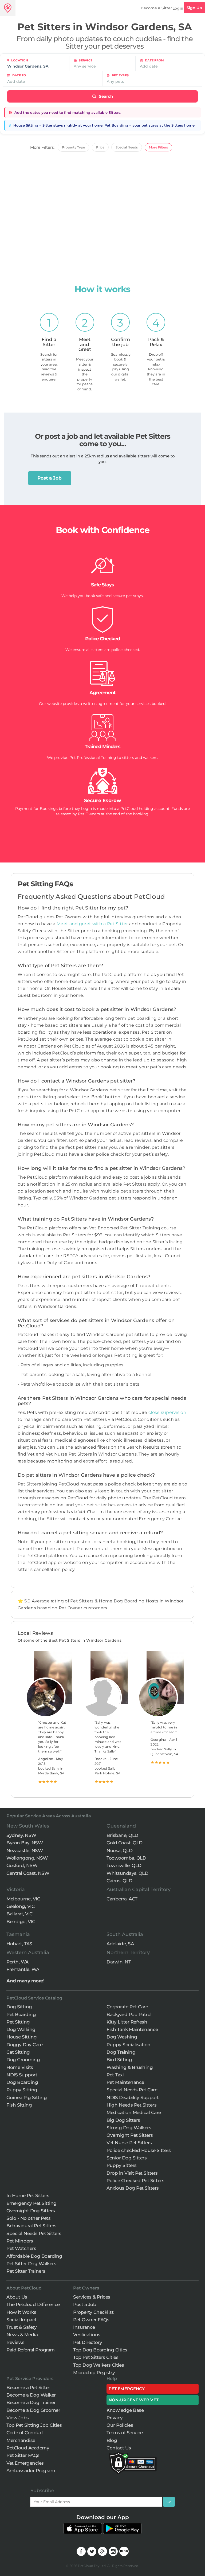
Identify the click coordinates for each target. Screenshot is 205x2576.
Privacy (115, 2418)
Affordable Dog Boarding (34, 2256)
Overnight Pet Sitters (130, 2135)
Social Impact (21, 2320)
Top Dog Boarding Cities (100, 2350)
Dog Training (121, 2052)
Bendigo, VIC (21, 1922)
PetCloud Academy (28, 2448)
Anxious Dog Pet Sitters (133, 2188)
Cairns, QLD (119, 1881)
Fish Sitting (19, 2105)
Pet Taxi (115, 2075)
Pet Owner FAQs (91, 2320)
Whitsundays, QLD (127, 1873)
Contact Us (119, 2448)
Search (105, 96)
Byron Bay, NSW (25, 1843)
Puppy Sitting (22, 2090)
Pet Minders (20, 2241)
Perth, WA (17, 1962)
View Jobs (18, 2418)
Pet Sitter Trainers (26, 2271)
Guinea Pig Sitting (27, 2097)
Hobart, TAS (19, 1944)
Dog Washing (122, 2037)
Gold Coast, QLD (125, 1843)
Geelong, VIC (20, 1906)
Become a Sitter (156, 8)
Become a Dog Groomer (33, 2410)
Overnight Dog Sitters (31, 2211)
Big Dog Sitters (123, 2120)
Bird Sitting (119, 2060)
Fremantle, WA (23, 1969)
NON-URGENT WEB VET (134, 2400)
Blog (112, 2440)
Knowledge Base (125, 2410)
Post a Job (50, 478)
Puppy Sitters (122, 2165)
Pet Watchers (21, 2248)
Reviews (15, 2342)
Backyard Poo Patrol (129, 2014)
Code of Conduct (25, 2433)
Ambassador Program (31, 2471)
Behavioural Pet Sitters (31, 2226)
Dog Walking (21, 2029)
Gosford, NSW (22, 1865)
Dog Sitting (19, 2007)
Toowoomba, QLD (126, 1858)
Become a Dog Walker (31, 2395)
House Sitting (22, 2037)
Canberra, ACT (122, 1899)
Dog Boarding (22, 2082)
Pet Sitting (18, 2022)
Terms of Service (125, 2433)
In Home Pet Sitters (28, 2195)
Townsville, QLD (124, 1865)
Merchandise (21, 2440)
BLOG (124, 2551)
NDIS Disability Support (133, 2097)
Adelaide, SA (120, 1944)
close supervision (167, 1412)
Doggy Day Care (24, 2045)
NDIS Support (22, 2075)
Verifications (87, 2335)
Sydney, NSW (21, 1835)
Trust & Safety (21, 2327)
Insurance (84, 2327)
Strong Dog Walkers (129, 2128)
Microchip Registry (94, 2373)
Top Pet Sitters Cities (96, 2357)
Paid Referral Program (31, 2350)
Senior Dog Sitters (127, 2158)
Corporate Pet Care (127, 2007)
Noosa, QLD (119, 1850)
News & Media (22, 2335)
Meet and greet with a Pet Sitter (93, 924)
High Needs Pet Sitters (131, 2105)
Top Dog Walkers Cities (98, 2365)
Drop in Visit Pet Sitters (132, 2173)
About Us (17, 2297)
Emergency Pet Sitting (31, 2203)
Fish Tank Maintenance (132, 2029)
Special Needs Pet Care (132, 2090)
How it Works (21, 2312)
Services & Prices (92, 2297)
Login (178, 8)
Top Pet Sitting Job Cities (34, 2425)
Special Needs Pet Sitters (34, 2233)
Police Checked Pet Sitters (135, 2181)
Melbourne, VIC (23, 1899)
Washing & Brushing (130, 2067)
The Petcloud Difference (33, 2304)
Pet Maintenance (125, 2082)
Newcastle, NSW (25, 1850)
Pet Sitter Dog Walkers (31, 2264)
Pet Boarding (21, 2014)
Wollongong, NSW (27, 1858)
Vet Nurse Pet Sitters (129, 2143)
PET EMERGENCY (127, 2389)
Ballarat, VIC (19, 1914)
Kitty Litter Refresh (127, 2022)
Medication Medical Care (134, 2112)
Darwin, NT (119, 1962)
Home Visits (20, 2067)
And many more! (25, 1981)
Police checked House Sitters (139, 2150)
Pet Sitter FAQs (23, 2455)
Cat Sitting (18, 2052)
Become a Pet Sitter (28, 2387)
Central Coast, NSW (28, 1873)
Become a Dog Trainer (31, 2402)
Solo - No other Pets (28, 2218)
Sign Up (194, 8)
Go (169, 2502)
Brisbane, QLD (122, 1835)
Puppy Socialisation (129, 2045)
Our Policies (120, 2425)
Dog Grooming (23, 2060)
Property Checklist (93, 2312)
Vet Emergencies (25, 2463)
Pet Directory (88, 2342)
